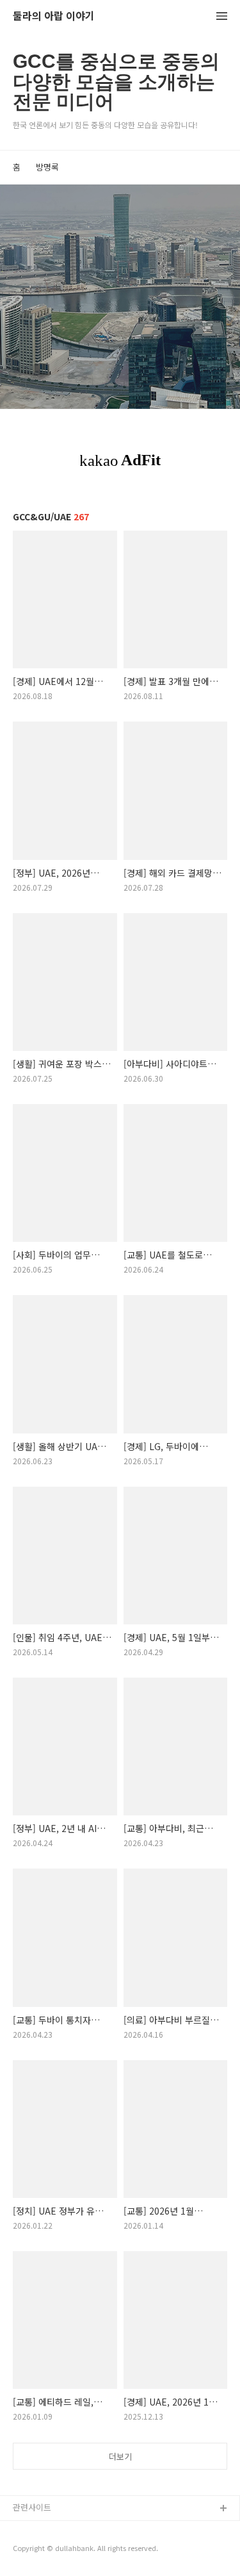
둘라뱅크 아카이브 (45, 2530)
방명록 (47, 167)
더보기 (120, 2456)
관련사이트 (32, 2507)
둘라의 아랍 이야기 (54, 16)
